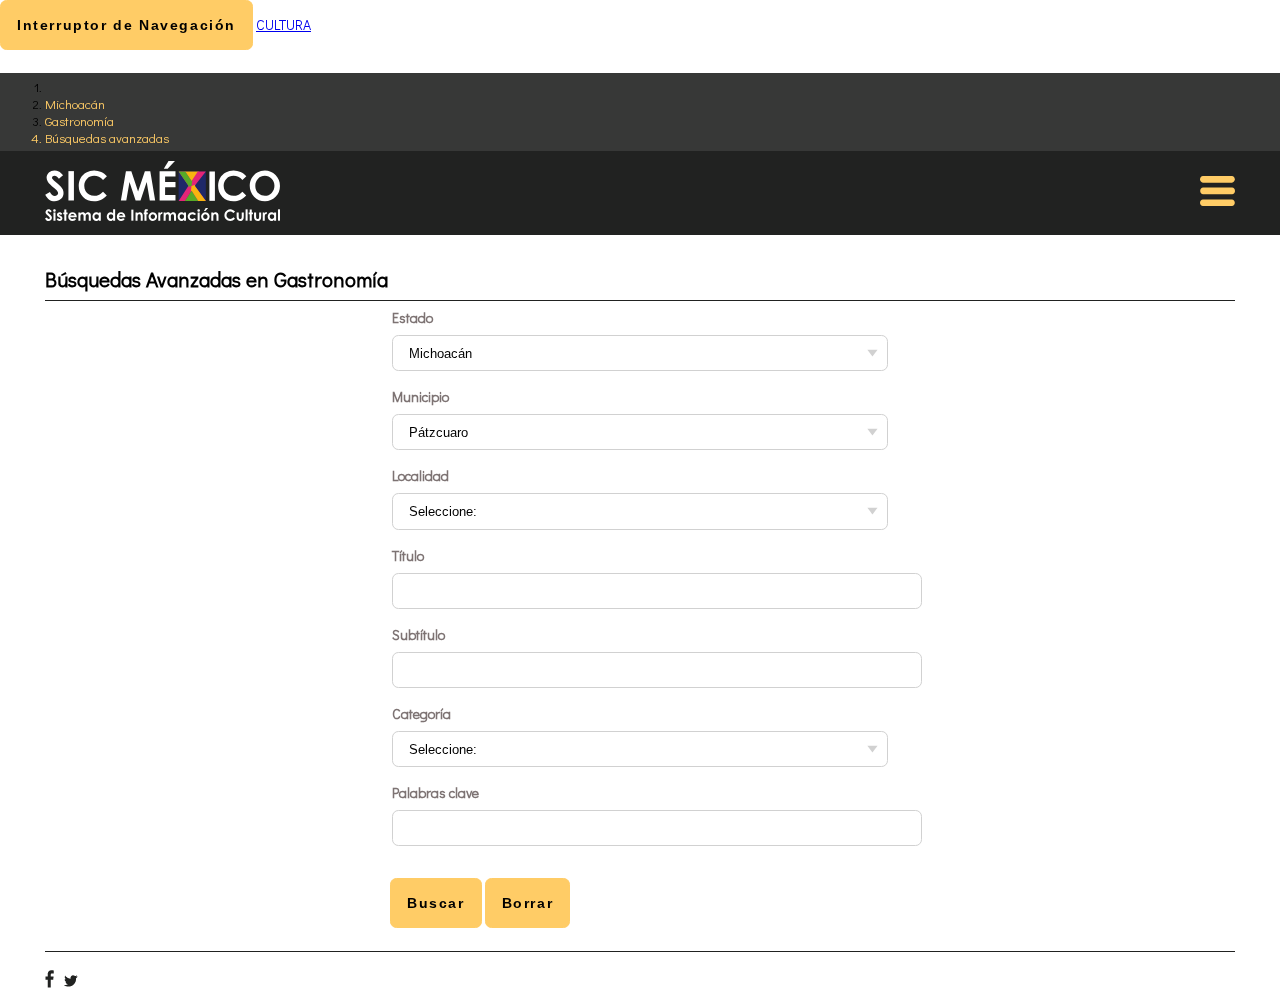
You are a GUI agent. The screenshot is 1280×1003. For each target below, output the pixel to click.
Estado (412, 317)
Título (408, 555)
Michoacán (75, 103)
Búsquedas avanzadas (107, 137)
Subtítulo (418, 634)
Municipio (420, 396)
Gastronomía (79, 120)
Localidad (420, 475)
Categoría (421, 713)
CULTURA (283, 24)
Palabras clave (435, 792)
